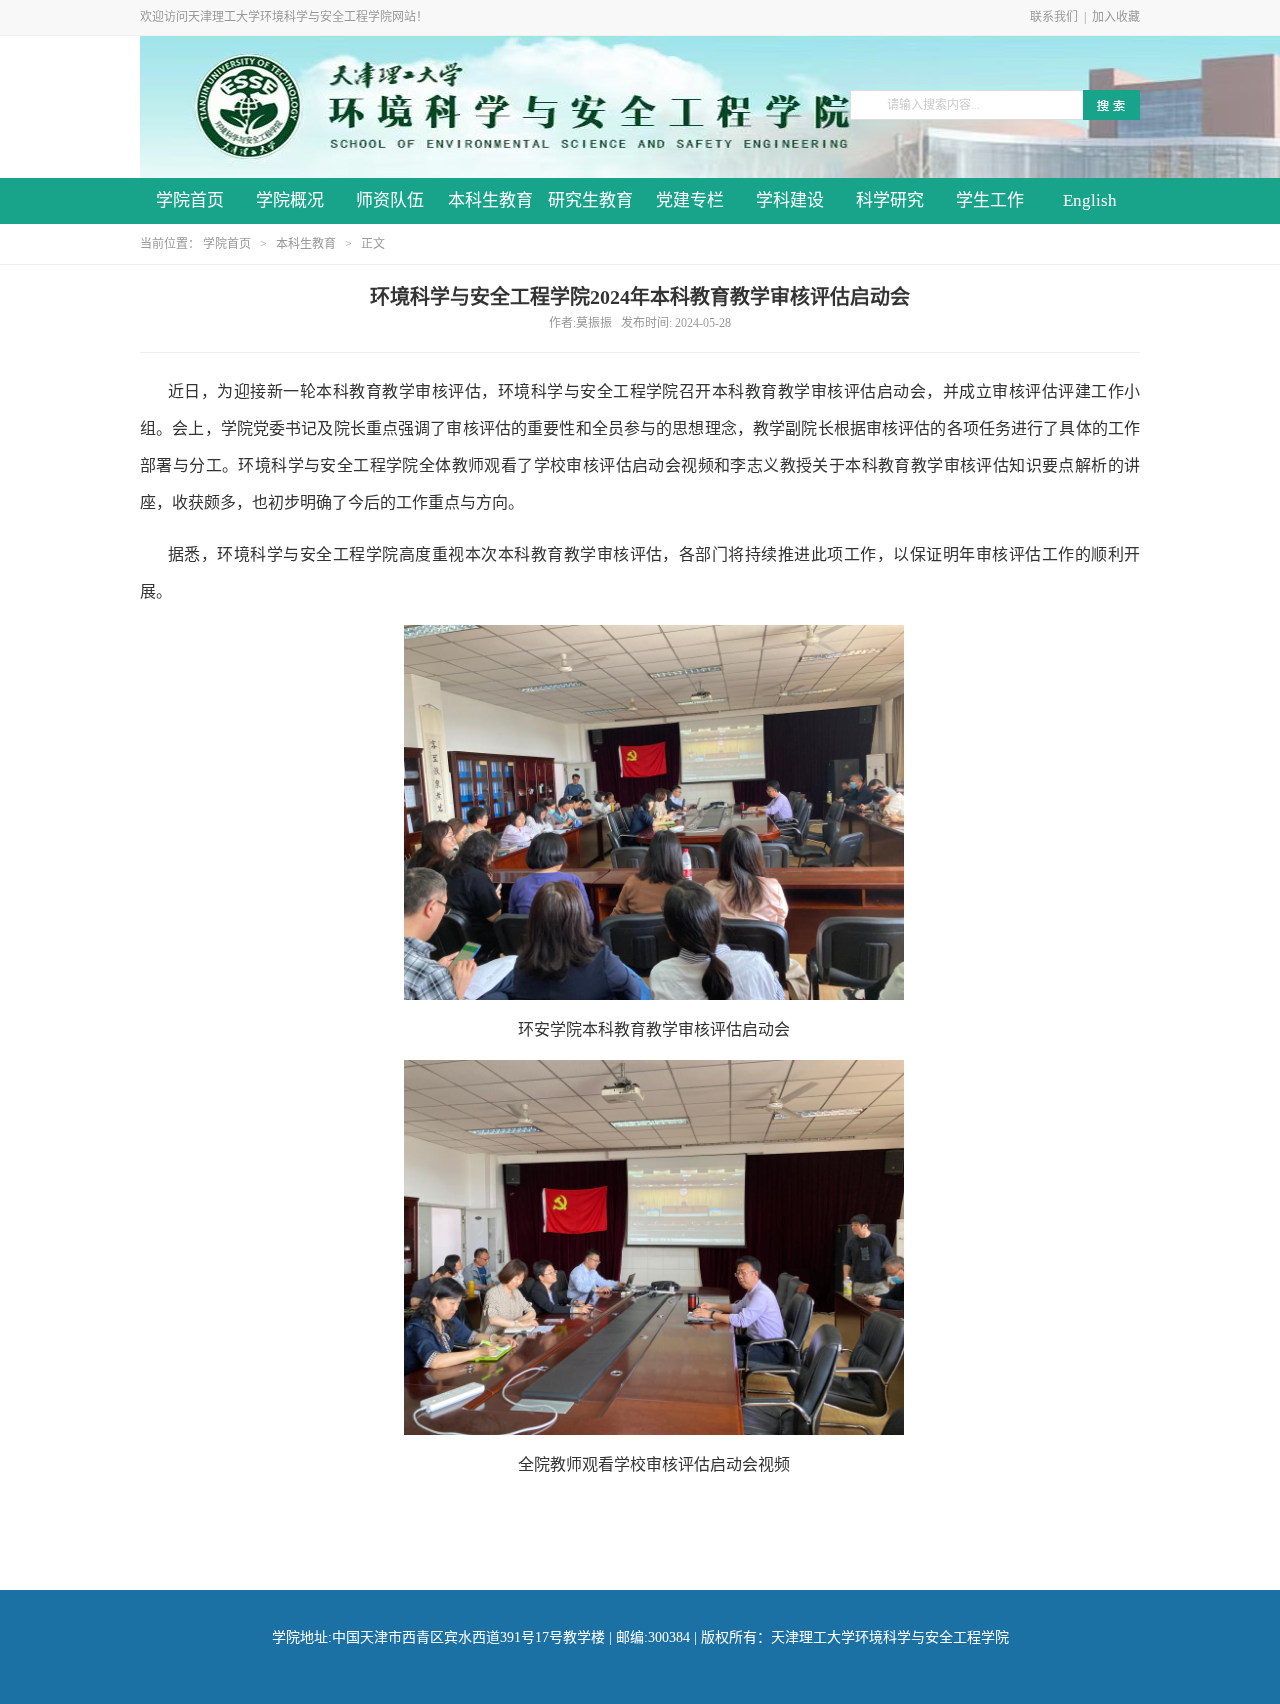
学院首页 (190, 200)
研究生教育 (590, 200)
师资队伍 (390, 200)
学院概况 (290, 200)
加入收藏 (1116, 17)
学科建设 (790, 200)
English (1090, 200)
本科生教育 (490, 200)
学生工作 (990, 200)
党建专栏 (690, 200)
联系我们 (1054, 17)
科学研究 (890, 200)
